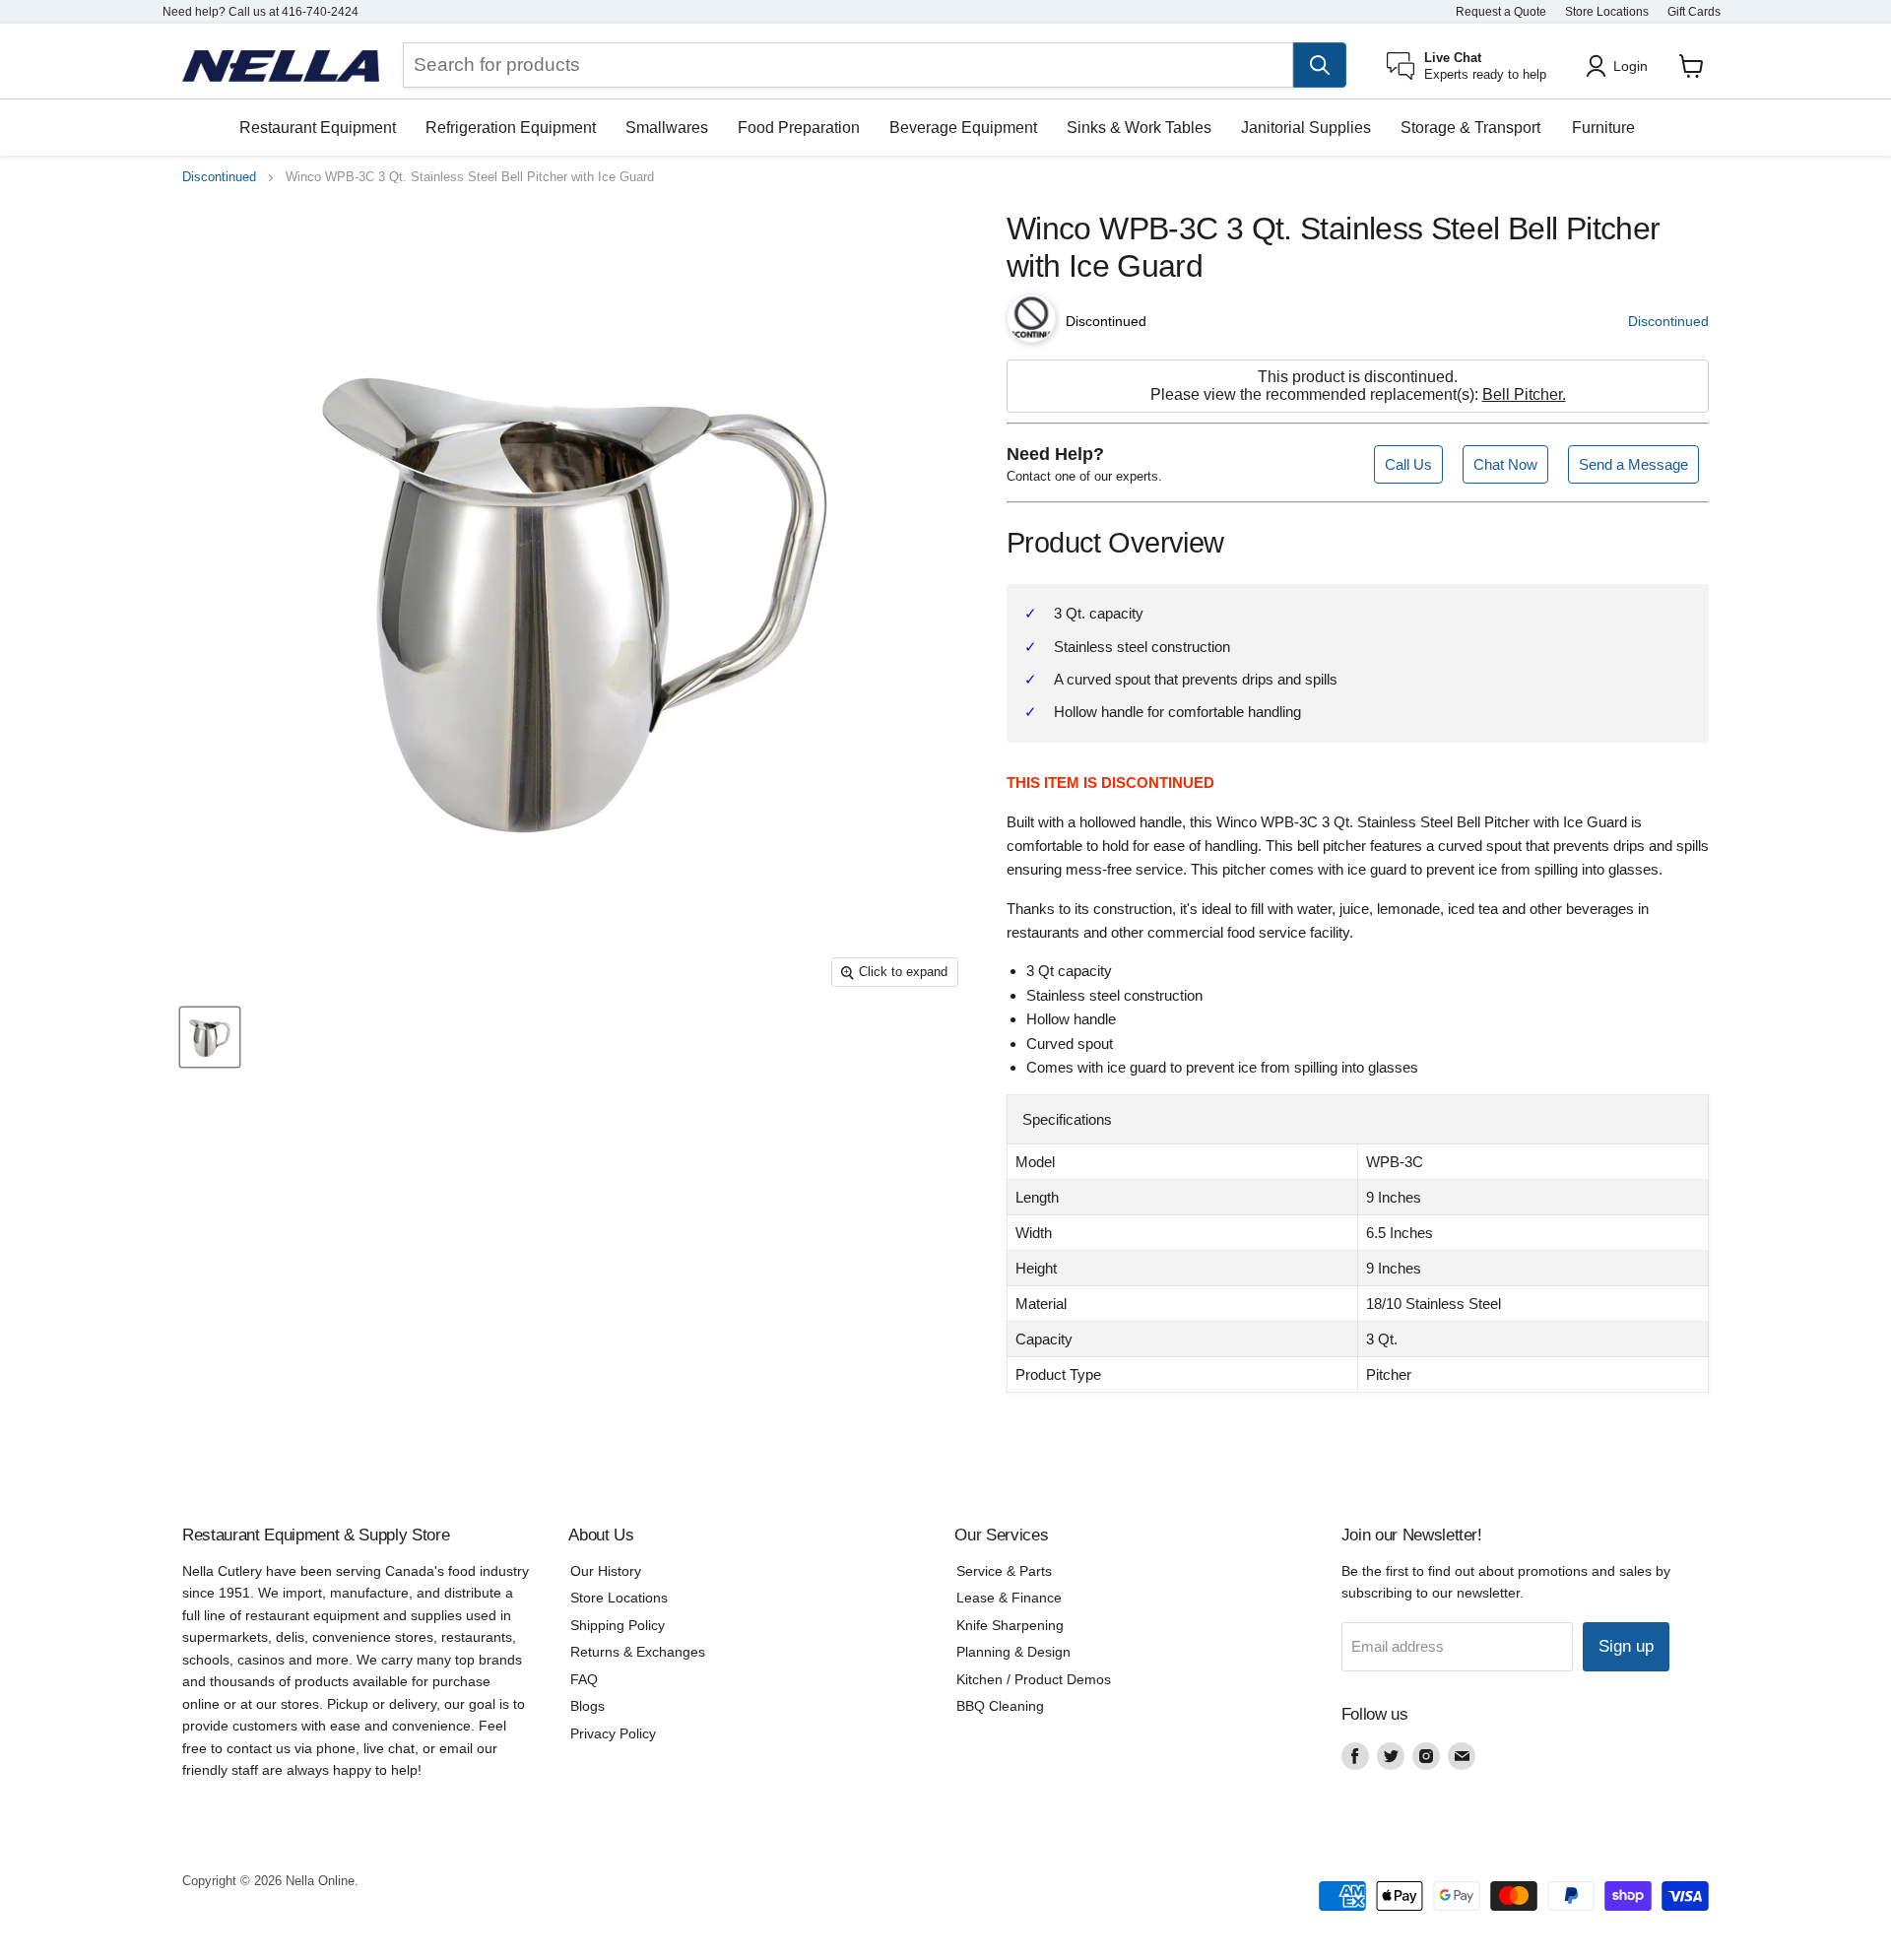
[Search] (1320, 65)
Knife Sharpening (1010, 1625)
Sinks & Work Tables (1139, 128)
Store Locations (1607, 12)
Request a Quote (1501, 12)
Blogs (587, 1706)
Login (1630, 66)
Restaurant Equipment (318, 128)
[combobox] (848, 65)
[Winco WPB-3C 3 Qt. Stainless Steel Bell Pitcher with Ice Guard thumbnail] (210, 1038)
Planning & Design (1013, 1652)
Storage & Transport (1470, 128)
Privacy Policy (613, 1733)
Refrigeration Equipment (511, 128)
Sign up (1626, 1646)
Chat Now (1505, 464)
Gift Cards (1694, 12)
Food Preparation (799, 128)
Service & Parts (1004, 1571)
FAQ (584, 1679)
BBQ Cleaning (1000, 1706)
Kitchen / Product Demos (1034, 1679)
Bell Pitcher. (1524, 394)
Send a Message (1633, 464)
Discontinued (219, 177)
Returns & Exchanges (638, 1652)
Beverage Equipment (963, 128)
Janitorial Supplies (1306, 128)
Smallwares (667, 128)
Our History (606, 1571)
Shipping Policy (618, 1625)
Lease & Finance (1009, 1598)
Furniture (1603, 128)
